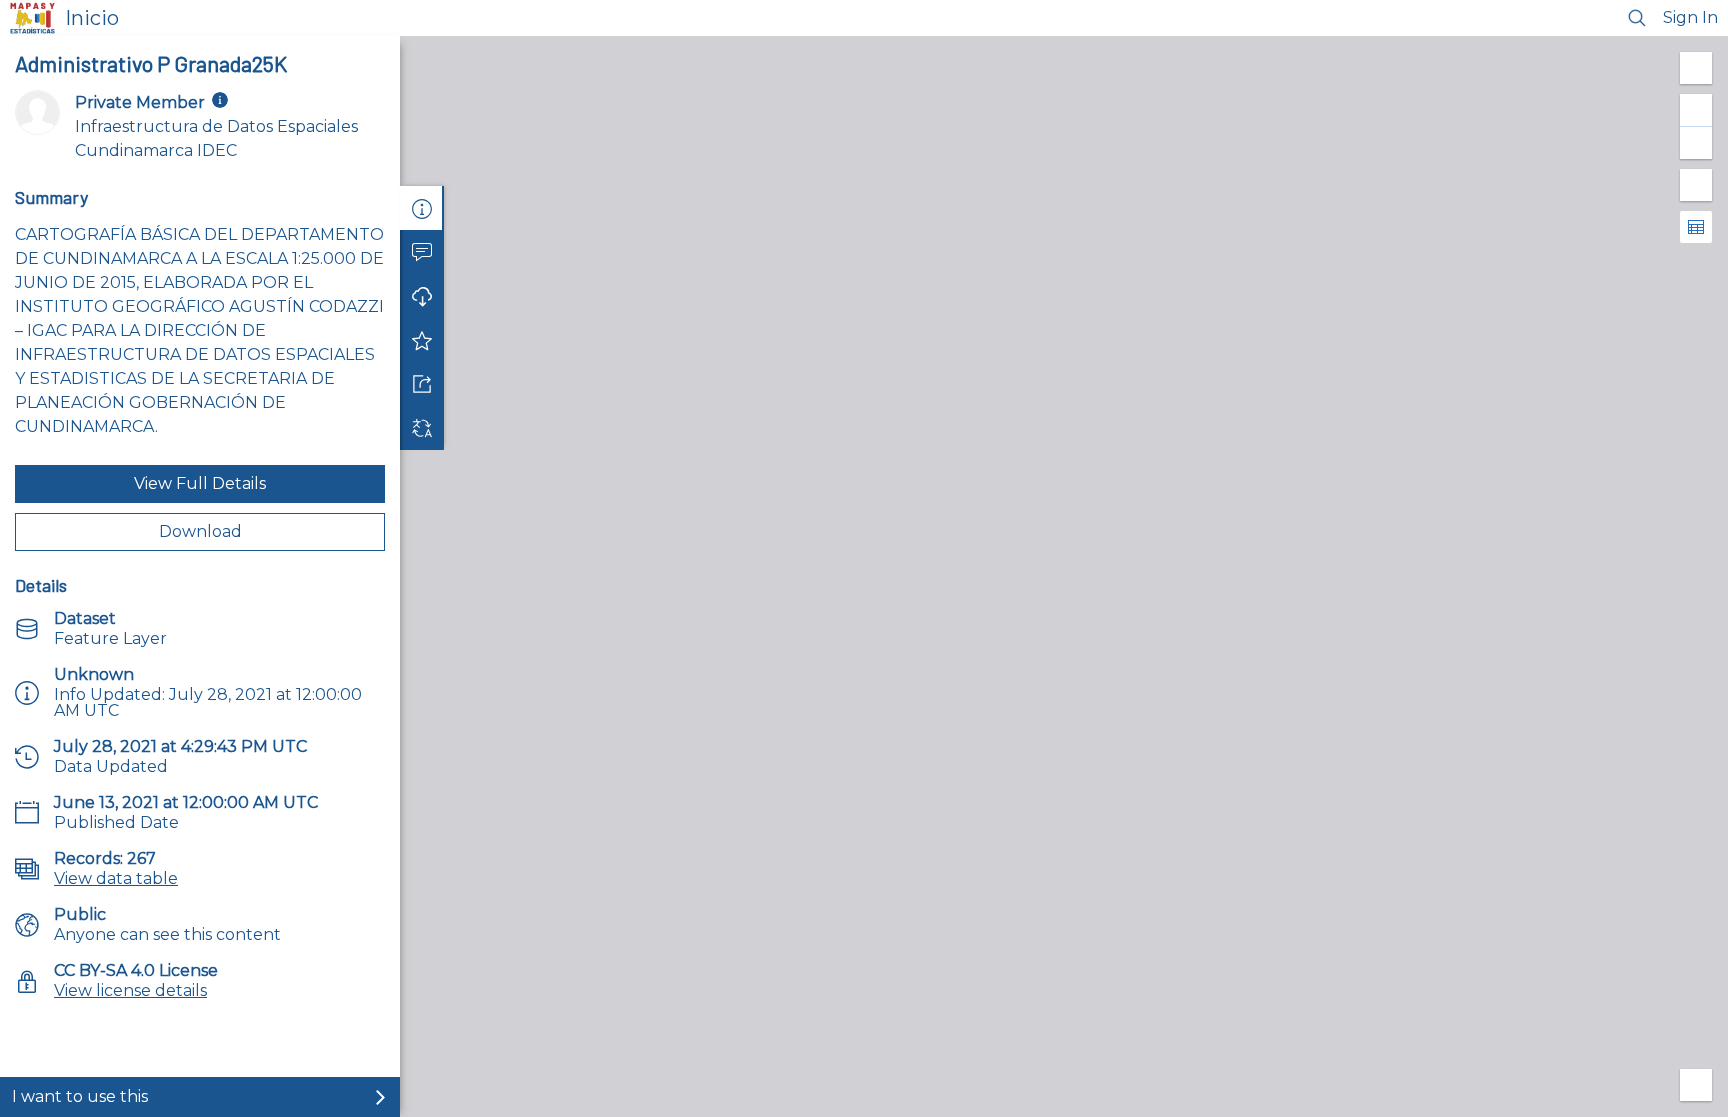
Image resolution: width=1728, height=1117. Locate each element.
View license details (130, 990)
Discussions (422, 252)
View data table (116, 878)
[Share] (422, 384)
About (422, 208)
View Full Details (200, 483)
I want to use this (80, 1096)
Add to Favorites (422, 340)
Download (200, 531)
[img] (220, 100)
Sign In (1690, 17)
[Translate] (422, 428)
